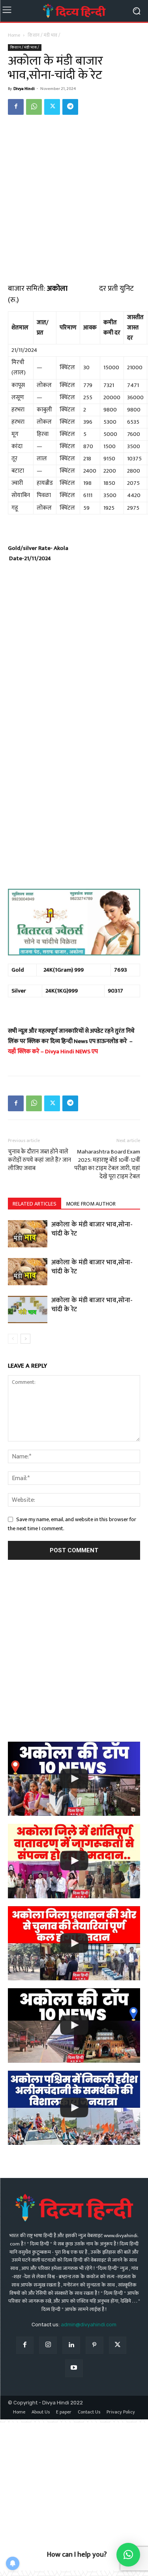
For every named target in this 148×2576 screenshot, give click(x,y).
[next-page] (25, 1339)
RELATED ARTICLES (35, 1204)
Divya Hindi (24, 89)
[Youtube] (74, 2368)
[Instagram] (48, 2345)
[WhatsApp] (34, 107)
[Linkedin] (71, 2345)
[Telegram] (70, 107)
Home (14, 35)
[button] (128, 2555)
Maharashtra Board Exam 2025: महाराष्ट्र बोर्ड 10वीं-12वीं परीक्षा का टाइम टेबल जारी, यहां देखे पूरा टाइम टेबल (107, 1164)
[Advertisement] (74, 199)
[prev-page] (13, 1339)
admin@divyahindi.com (89, 2325)
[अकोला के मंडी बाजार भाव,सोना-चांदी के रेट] (28, 1234)
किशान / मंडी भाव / (44, 35)
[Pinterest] (95, 2345)
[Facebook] (16, 107)
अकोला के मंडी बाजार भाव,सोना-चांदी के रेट (92, 1229)
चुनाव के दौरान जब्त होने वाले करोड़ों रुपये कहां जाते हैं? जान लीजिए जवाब (39, 1160)
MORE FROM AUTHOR (91, 1204)
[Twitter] (52, 107)
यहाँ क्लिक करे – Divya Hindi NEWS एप (53, 1052)
